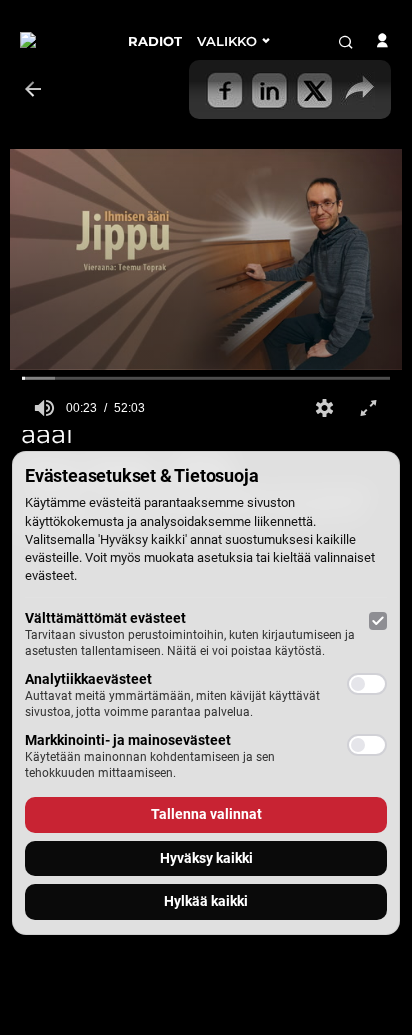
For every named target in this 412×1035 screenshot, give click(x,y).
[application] (206, 259)
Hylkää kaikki (206, 901)
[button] (324, 408)
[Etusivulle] (59, 40)
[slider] (206, 378)
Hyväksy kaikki (206, 858)
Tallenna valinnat (206, 814)
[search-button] (346, 42)
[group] (44, 408)
